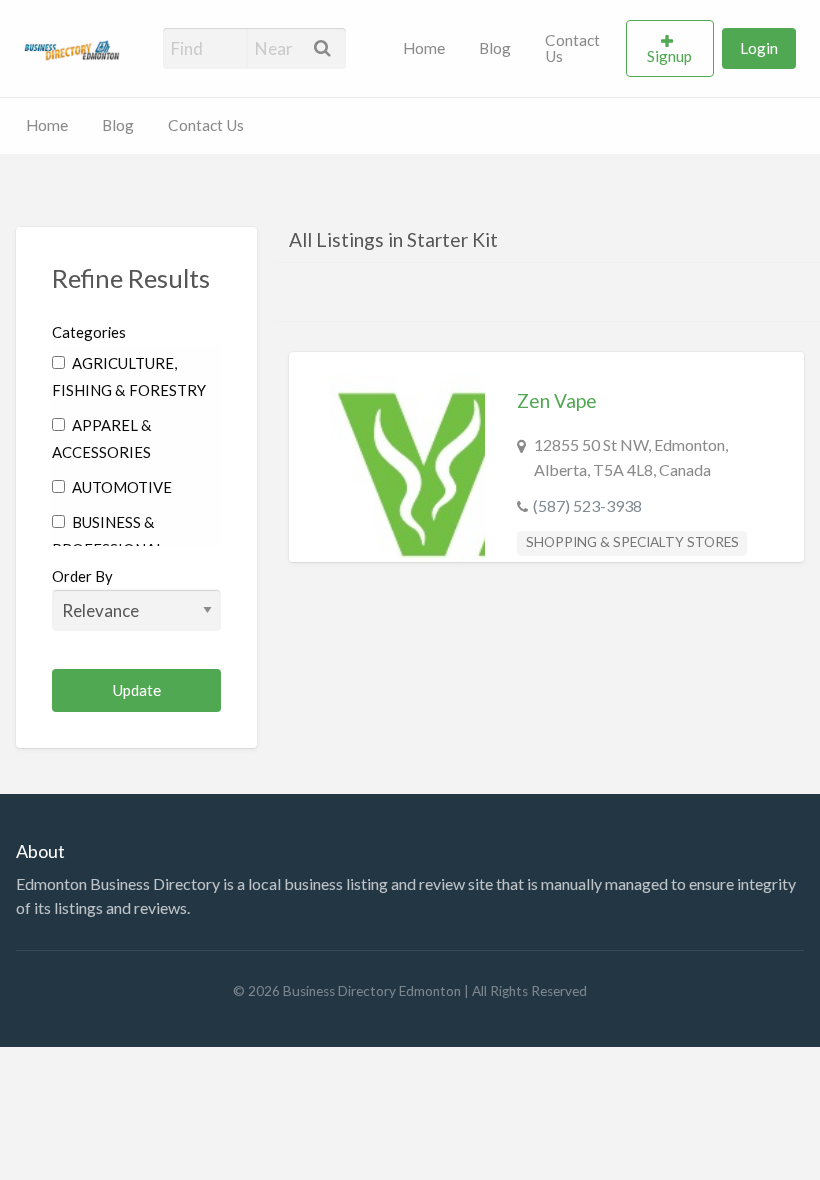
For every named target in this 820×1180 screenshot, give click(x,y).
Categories (89, 332)
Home (424, 48)
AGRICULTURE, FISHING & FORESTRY (129, 376)
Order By (82, 576)
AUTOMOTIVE (120, 487)
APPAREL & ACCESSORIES (102, 438)
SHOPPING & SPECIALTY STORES (632, 542)
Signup (669, 56)
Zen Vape (557, 400)
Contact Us (572, 48)
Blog (495, 48)
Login (759, 48)
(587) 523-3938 (587, 505)
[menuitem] (424, 49)
